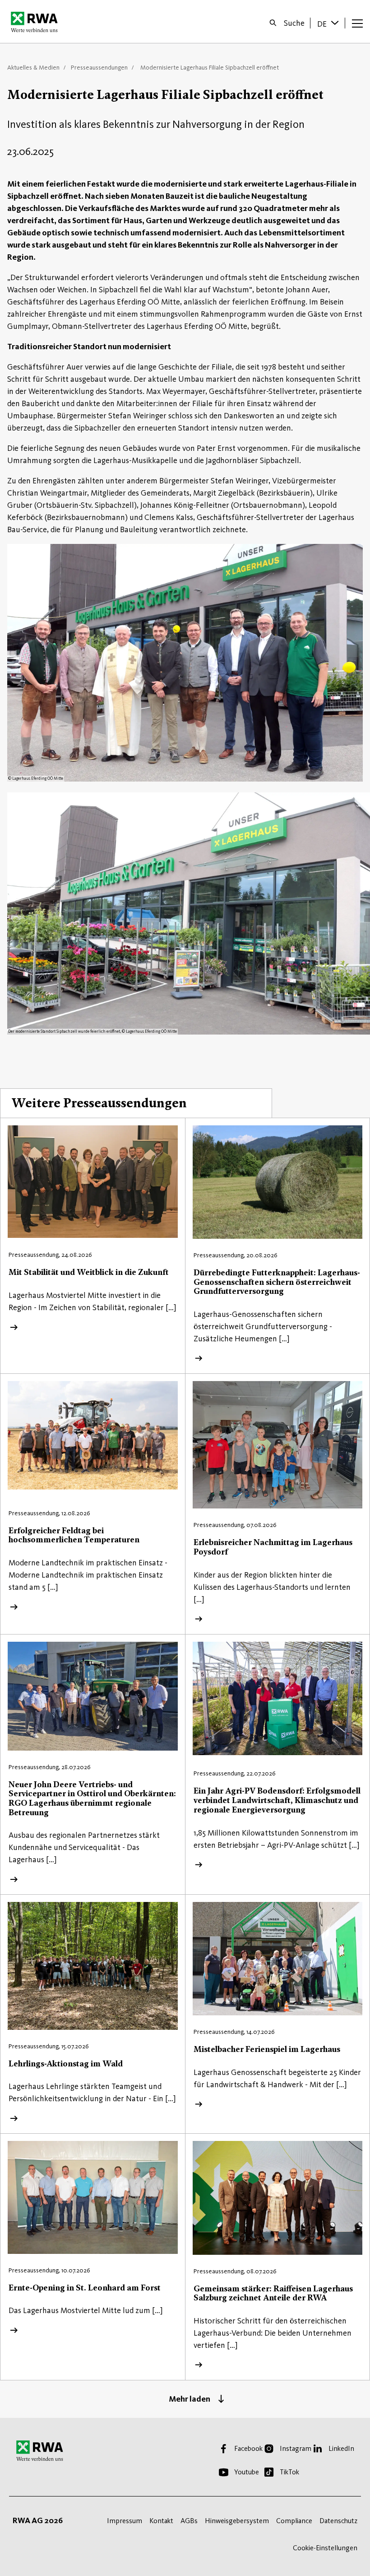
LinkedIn (341, 2448)
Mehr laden (190, 2399)
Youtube (247, 2472)
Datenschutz (338, 2521)
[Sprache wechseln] (336, 23)
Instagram (296, 2448)
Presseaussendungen (99, 68)
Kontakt (161, 2521)
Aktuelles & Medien (33, 68)
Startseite (37, 22)
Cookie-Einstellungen (325, 2548)
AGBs (189, 2521)
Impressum (125, 2521)
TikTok (289, 2472)
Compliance (294, 2521)
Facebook (248, 2448)
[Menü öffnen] (357, 23)
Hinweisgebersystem (237, 2521)
